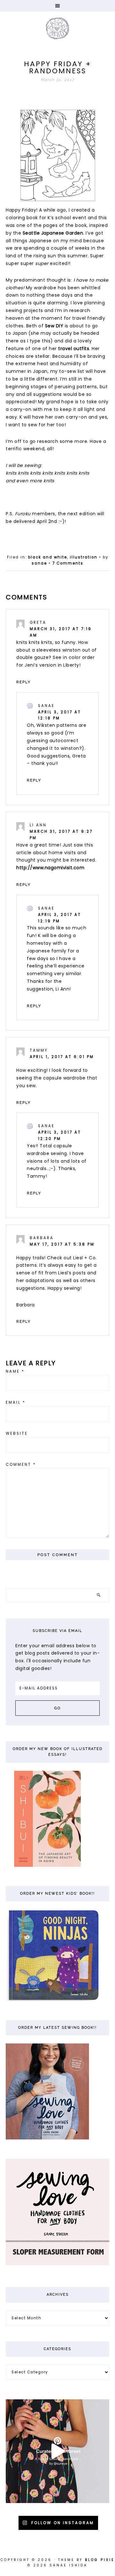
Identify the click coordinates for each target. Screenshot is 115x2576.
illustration (84, 557)
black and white (48, 557)
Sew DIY (54, 326)
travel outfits (74, 349)
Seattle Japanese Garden (53, 233)
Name (15, 1371)
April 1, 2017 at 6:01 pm (62, 1057)
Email (16, 1402)
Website (17, 1433)
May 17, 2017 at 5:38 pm (62, 1244)
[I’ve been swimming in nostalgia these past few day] (57, 2451)
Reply (23, 682)
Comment (21, 1465)
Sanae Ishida (57, 28)
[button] (57, 6)
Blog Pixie (100, 2560)
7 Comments (68, 563)
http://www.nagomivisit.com (50, 868)
